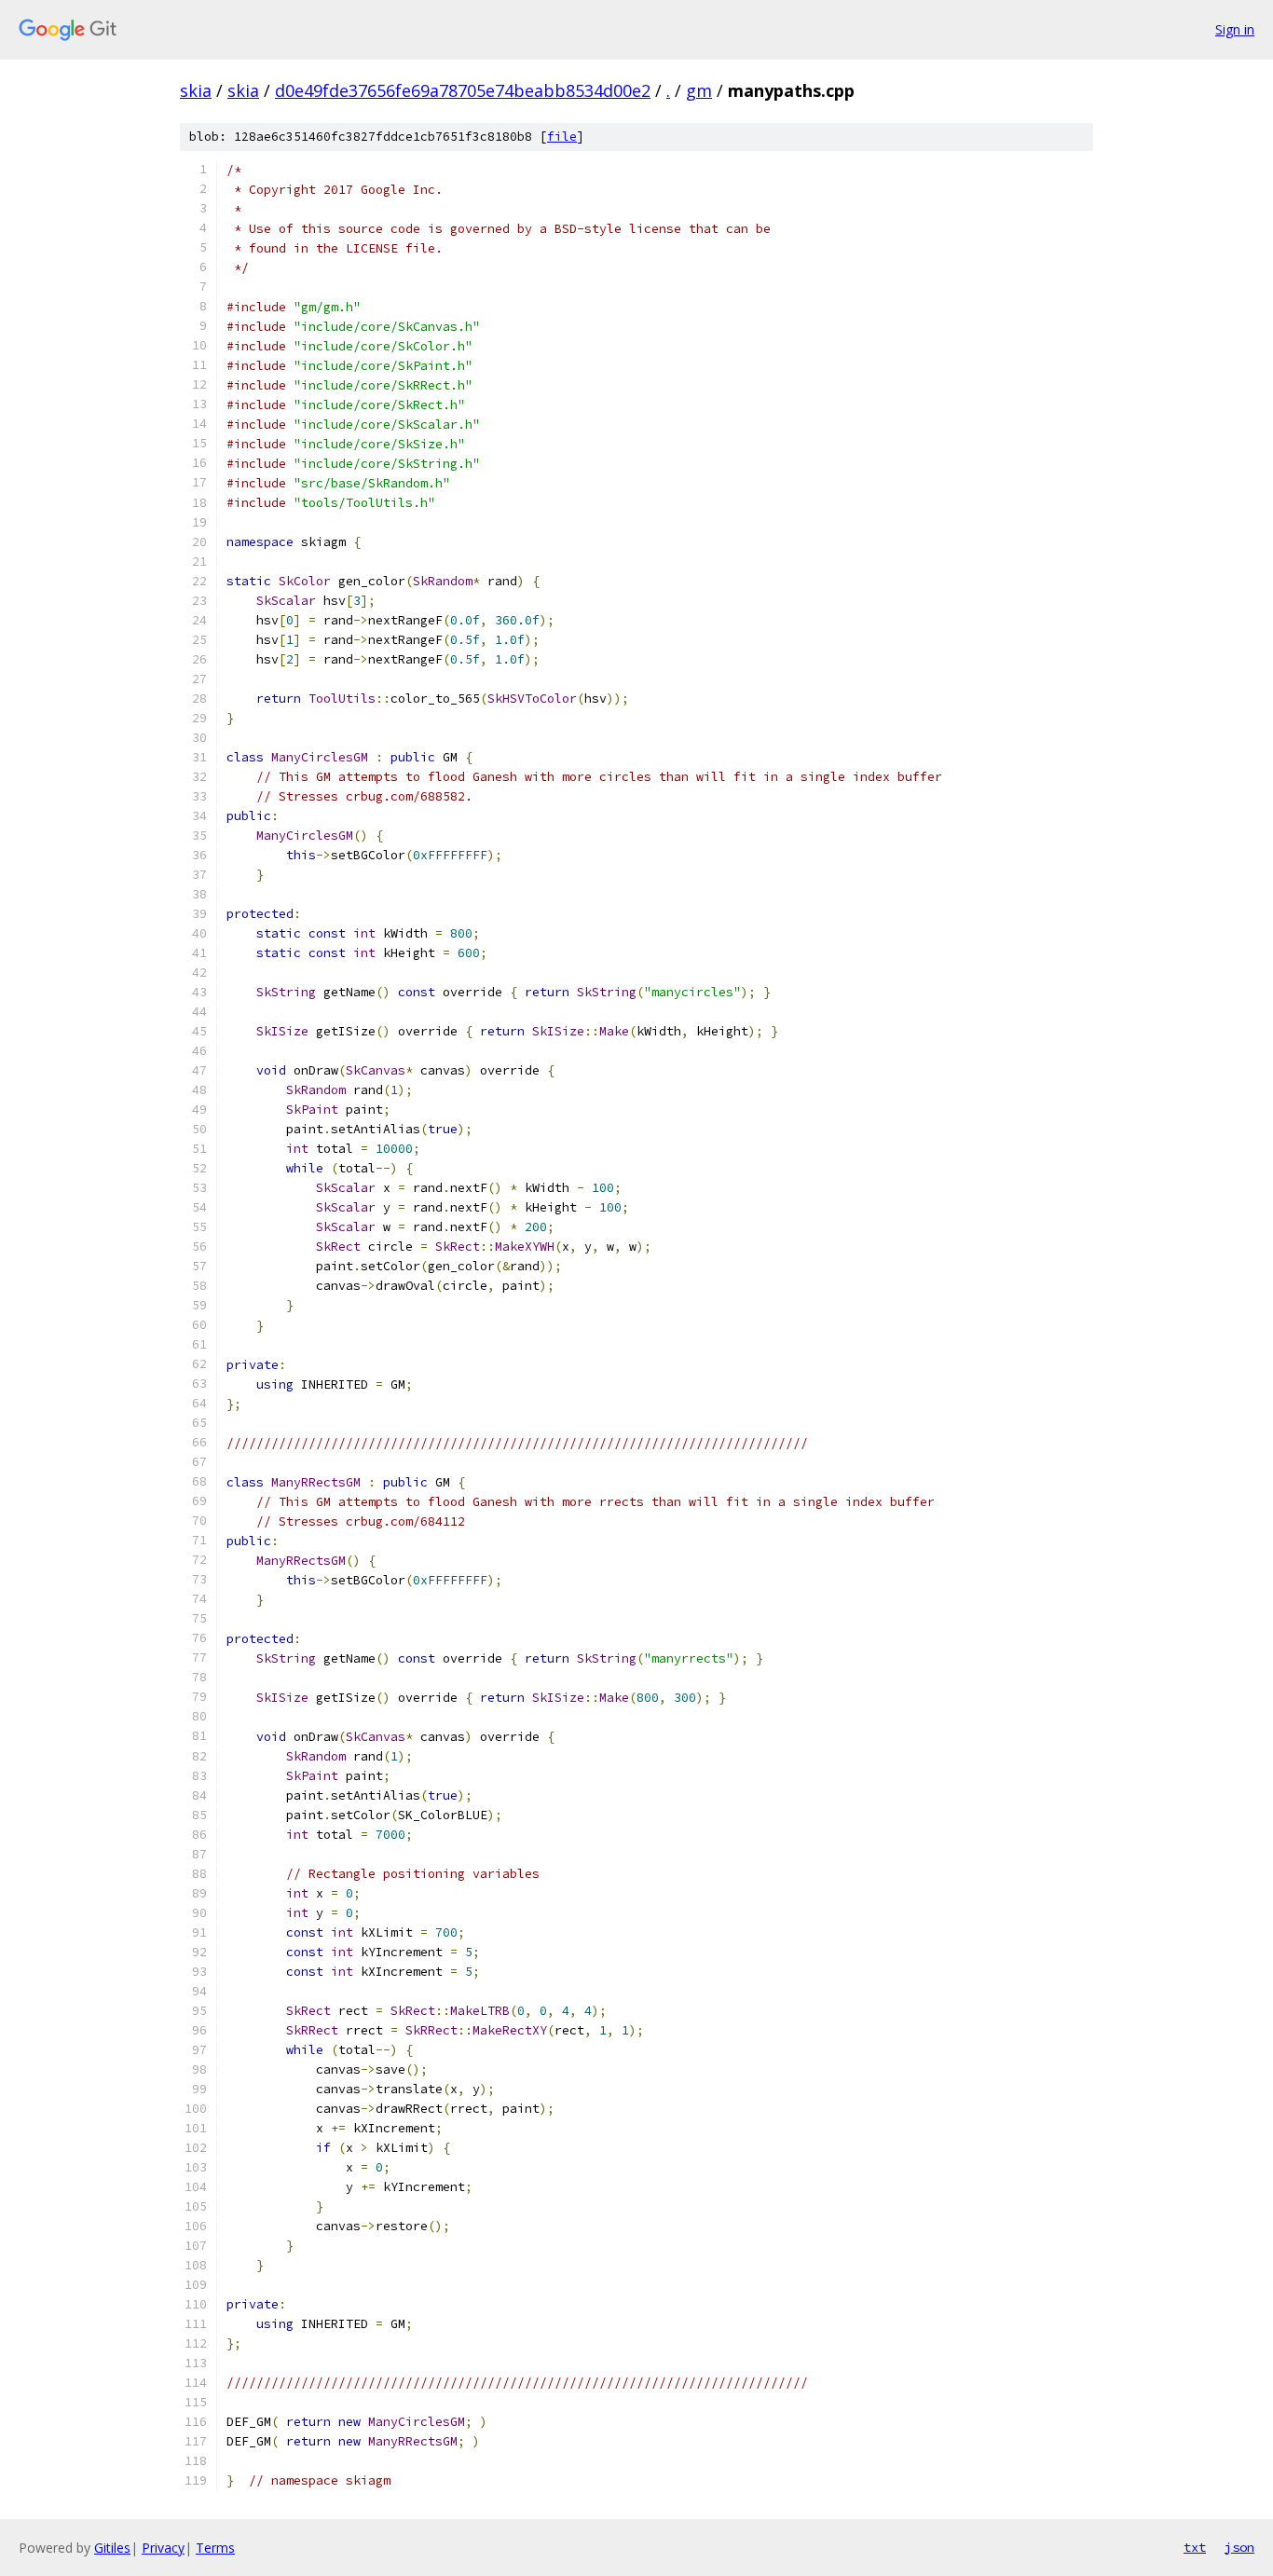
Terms (215, 2548)
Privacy (163, 2548)
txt (1195, 2547)
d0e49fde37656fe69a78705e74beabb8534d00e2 (463, 90)
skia (196, 90)
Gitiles (112, 2548)
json (1239, 2547)
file (562, 137)
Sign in (1235, 29)
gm (699, 90)
